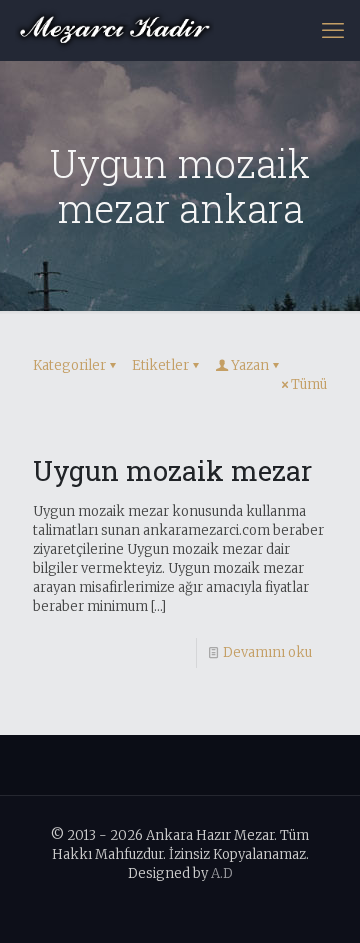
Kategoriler (69, 365)
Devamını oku (267, 652)
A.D (222, 873)
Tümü (309, 384)
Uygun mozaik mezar (172, 470)
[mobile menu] (333, 30)
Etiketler (160, 365)
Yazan (250, 365)
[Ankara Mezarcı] (114, 30)
